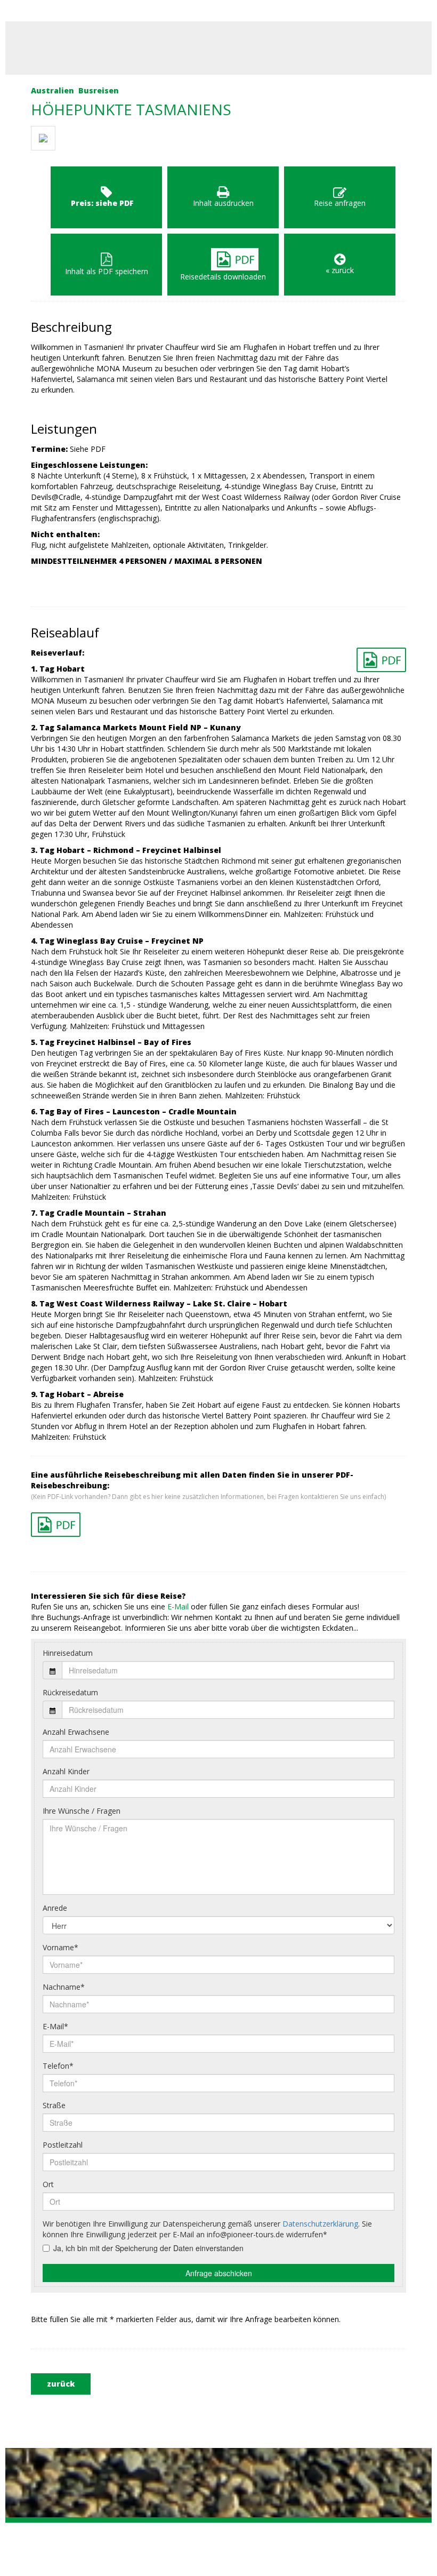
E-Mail (178, 1606)
